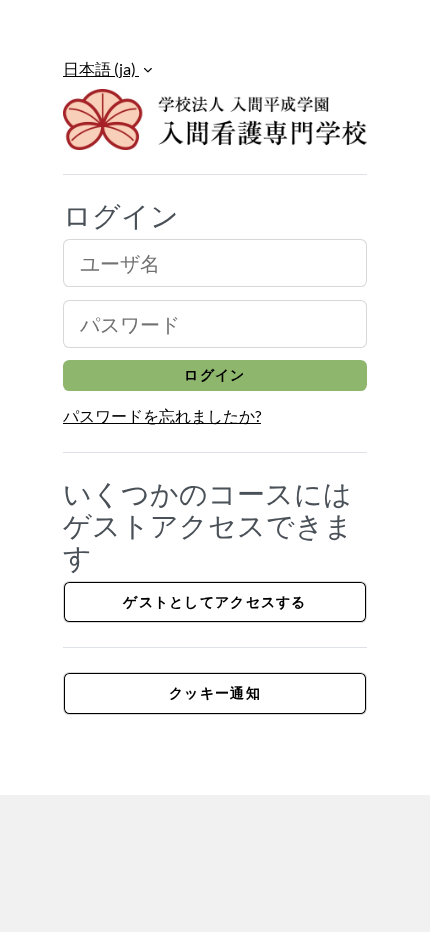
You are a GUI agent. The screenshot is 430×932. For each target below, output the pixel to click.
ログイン (214, 374)
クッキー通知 (215, 692)
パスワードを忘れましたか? (162, 415)
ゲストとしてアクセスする (214, 601)
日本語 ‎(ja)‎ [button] (101, 68)
